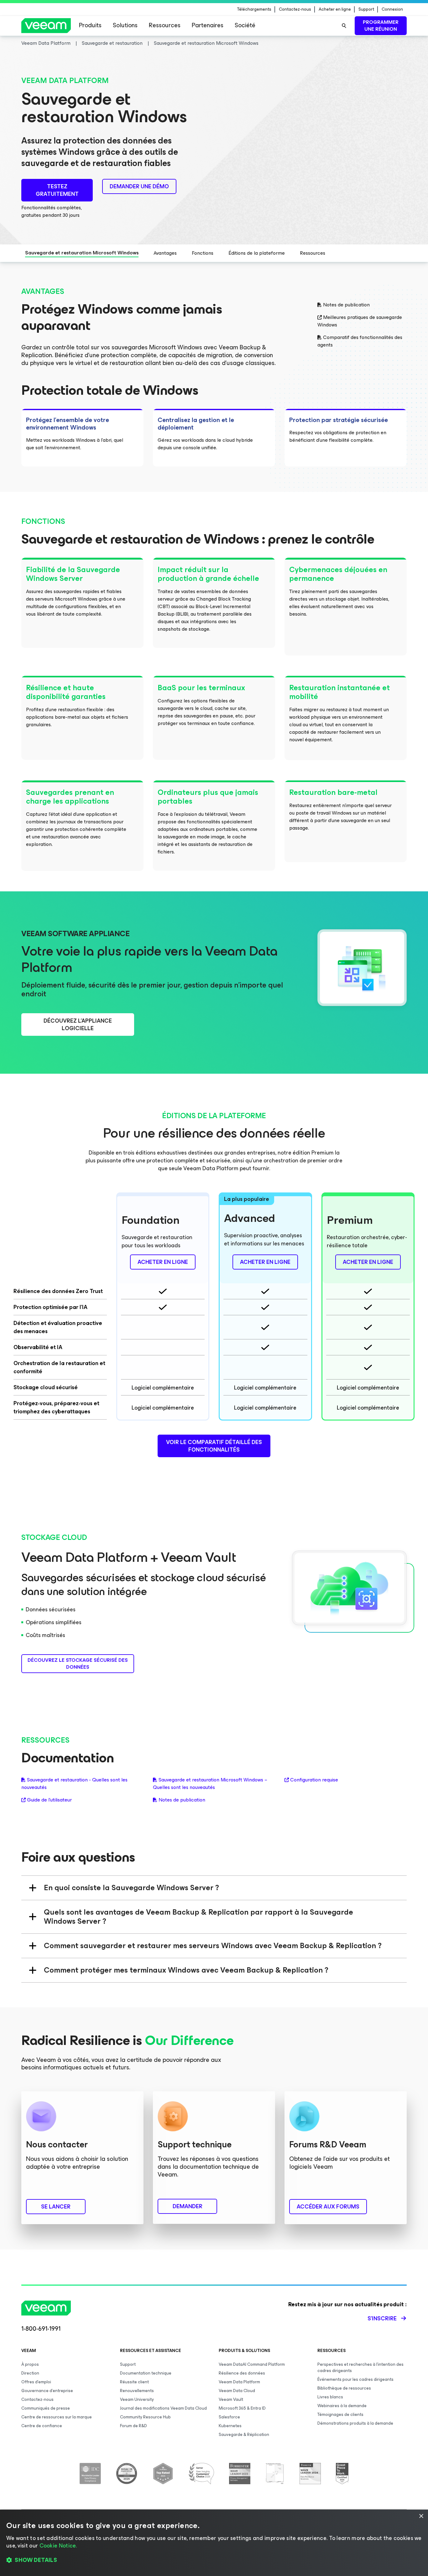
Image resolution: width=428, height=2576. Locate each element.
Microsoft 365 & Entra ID (242, 2408)
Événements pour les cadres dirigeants (355, 2379)
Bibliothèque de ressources (344, 2388)
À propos (30, 2364)
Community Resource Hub (145, 2417)
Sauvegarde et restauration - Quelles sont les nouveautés (74, 1784)
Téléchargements (254, 9)
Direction (30, 2373)
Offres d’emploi (36, 2382)
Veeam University (137, 2399)
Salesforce (229, 2417)
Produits (90, 25)
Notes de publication (346, 305)
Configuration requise (314, 1780)
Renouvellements (137, 2391)
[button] (214, 2560)
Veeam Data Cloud (237, 2391)
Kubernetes (230, 2426)
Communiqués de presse (46, 2408)
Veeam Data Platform (239, 2382)
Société (245, 25)
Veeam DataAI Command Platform (252, 2364)
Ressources (165, 25)
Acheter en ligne (335, 9)
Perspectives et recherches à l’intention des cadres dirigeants (360, 2367)
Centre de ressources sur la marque (57, 2417)
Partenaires (208, 25)
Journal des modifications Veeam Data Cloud (163, 2408)
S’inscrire (382, 2318)
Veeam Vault (231, 2399)
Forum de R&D (133, 2426)
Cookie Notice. (58, 2546)
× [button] (421, 2516)
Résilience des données (242, 2373)
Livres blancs (330, 2397)
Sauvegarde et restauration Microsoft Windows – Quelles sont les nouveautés (210, 1784)
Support (366, 9)
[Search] (344, 26)
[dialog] (214, 2543)
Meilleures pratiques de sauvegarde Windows (360, 321)
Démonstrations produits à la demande (355, 2423)
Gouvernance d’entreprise (47, 2391)
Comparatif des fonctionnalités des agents (360, 341)
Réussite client (134, 2382)
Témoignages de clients (340, 2414)
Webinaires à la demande (342, 2406)
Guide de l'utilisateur (49, 1800)
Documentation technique (146, 2373)
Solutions (125, 25)
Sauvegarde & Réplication (244, 2435)
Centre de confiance (42, 2426)
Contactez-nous (295, 9)
